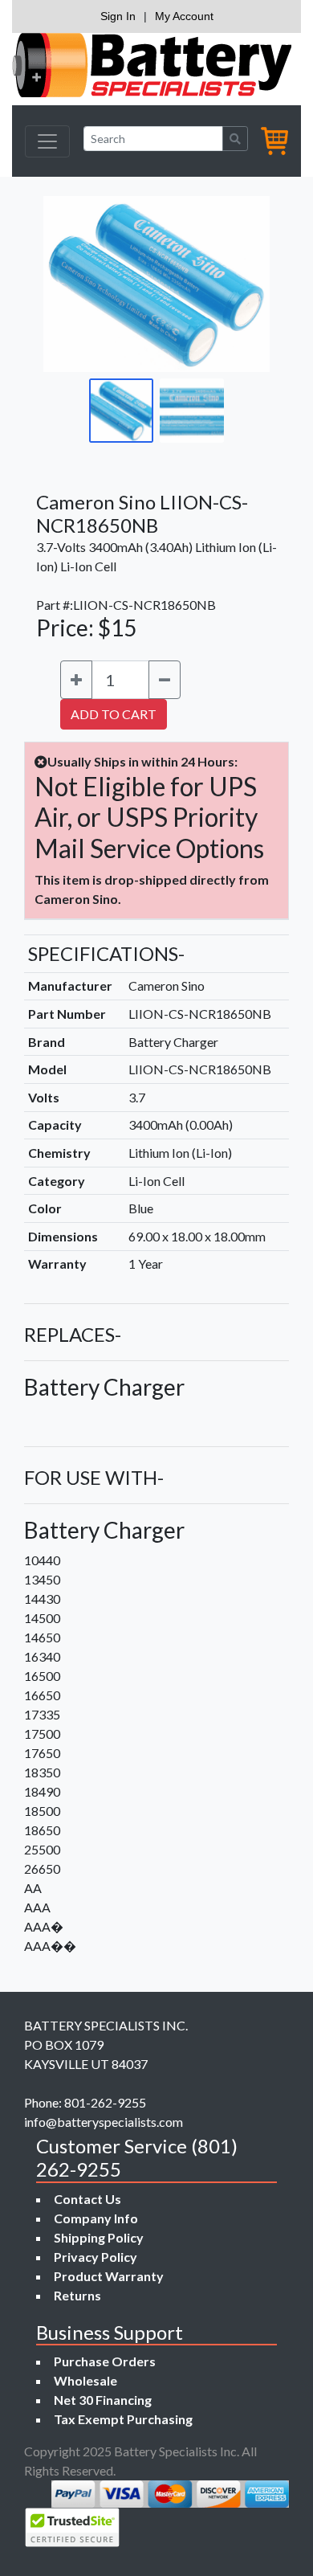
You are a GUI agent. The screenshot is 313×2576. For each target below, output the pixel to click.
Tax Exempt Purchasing (123, 2419)
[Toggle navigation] (47, 141)
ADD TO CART (114, 714)
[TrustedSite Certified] (72, 2527)
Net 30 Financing (103, 2400)
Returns (77, 2295)
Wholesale (85, 2380)
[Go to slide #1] (121, 411)
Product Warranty (109, 2276)
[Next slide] (246, 284)
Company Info (96, 2218)
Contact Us (87, 2199)
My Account (184, 16)
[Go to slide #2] (192, 411)
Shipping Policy (99, 2237)
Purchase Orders (105, 2361)
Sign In (118, 16)
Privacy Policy (96, 2257)
